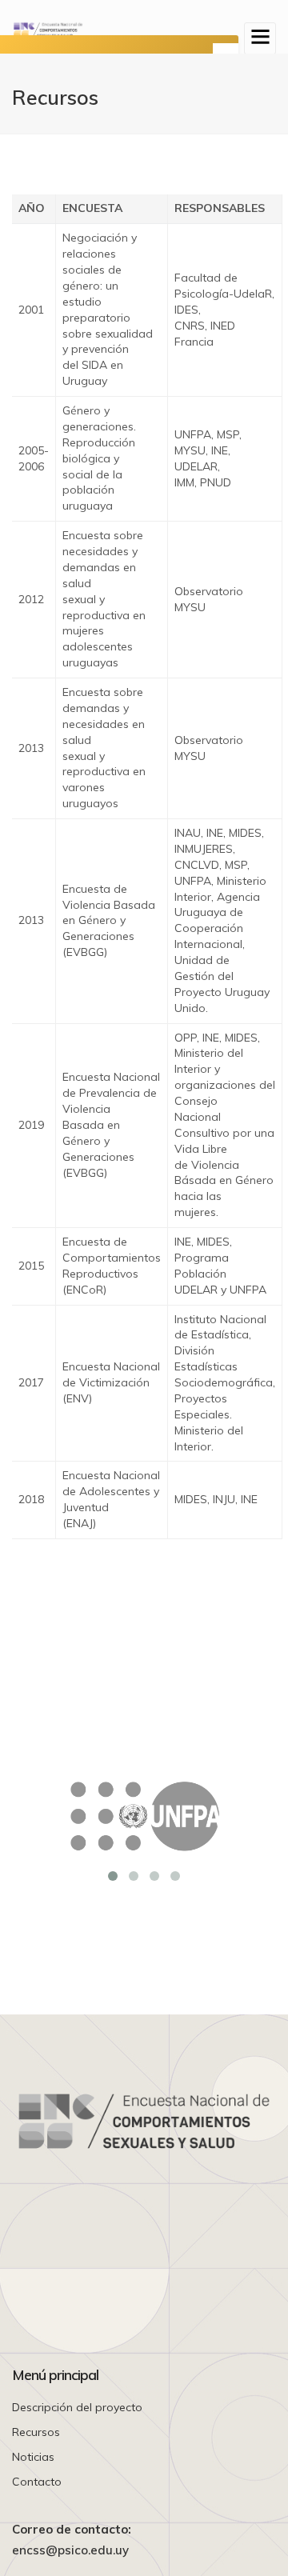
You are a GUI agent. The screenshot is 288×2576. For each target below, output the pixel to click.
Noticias (33, 2457)
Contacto (37, 2482)
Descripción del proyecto (77, 2407)
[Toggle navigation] (260, 38)
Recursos (36, 2432)
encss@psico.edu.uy (70, 2550)
